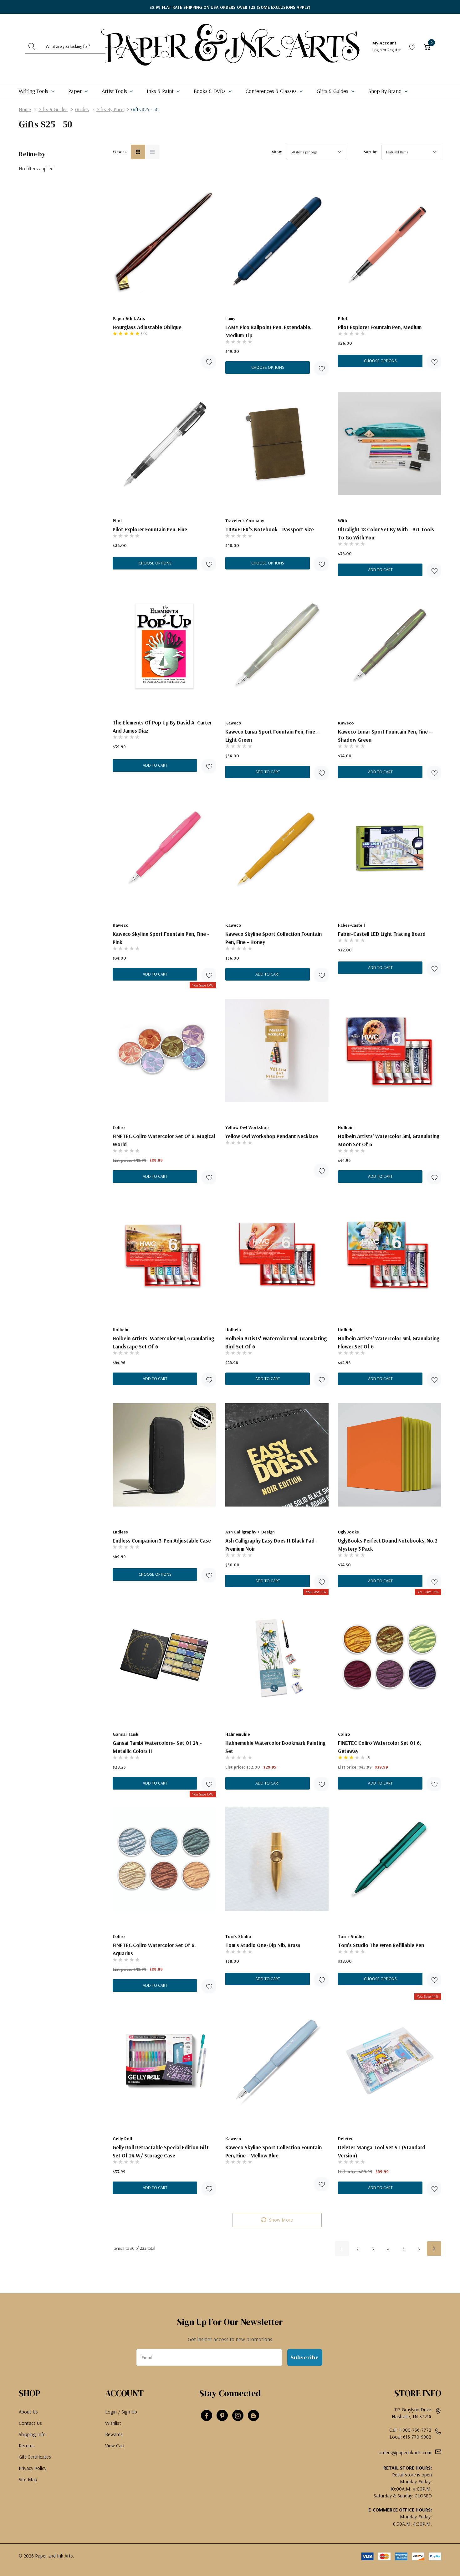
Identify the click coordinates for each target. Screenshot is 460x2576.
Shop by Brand (386, 91)
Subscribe (305, 2357)
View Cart (115, 2445)
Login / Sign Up (121, 2412)
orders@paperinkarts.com (405, 2452)
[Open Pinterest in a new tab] (222, 2416)
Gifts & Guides (333, 91)
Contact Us (30, 2423)
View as (120, 152)
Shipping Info (32, 2434)
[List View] (152, 152)
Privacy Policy (33, 2468)
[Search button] (32, 46)
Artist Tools (115, 91)
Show (277, 152)
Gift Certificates (35, 2457)
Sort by (370, 152)
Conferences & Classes (272, 91)
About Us (28, 2412)
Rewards (114, 2434)
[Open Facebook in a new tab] (207, 2416)
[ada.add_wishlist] (209, 362)
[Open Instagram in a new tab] (238, 2416)
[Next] (434, 2249)
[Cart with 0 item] (427, 46)
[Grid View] (138, 152)
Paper (76, 91)
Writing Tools (34, 91)
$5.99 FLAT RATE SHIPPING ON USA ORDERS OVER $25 (230, 7)
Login (378, 50)
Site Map (28, 2479)
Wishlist (113, 2423)
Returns (27, 2445)
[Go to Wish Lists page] (412, 46)
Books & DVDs (210, 91)
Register (394, 50)
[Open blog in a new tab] (253, 2416)
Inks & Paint (161, 91)
